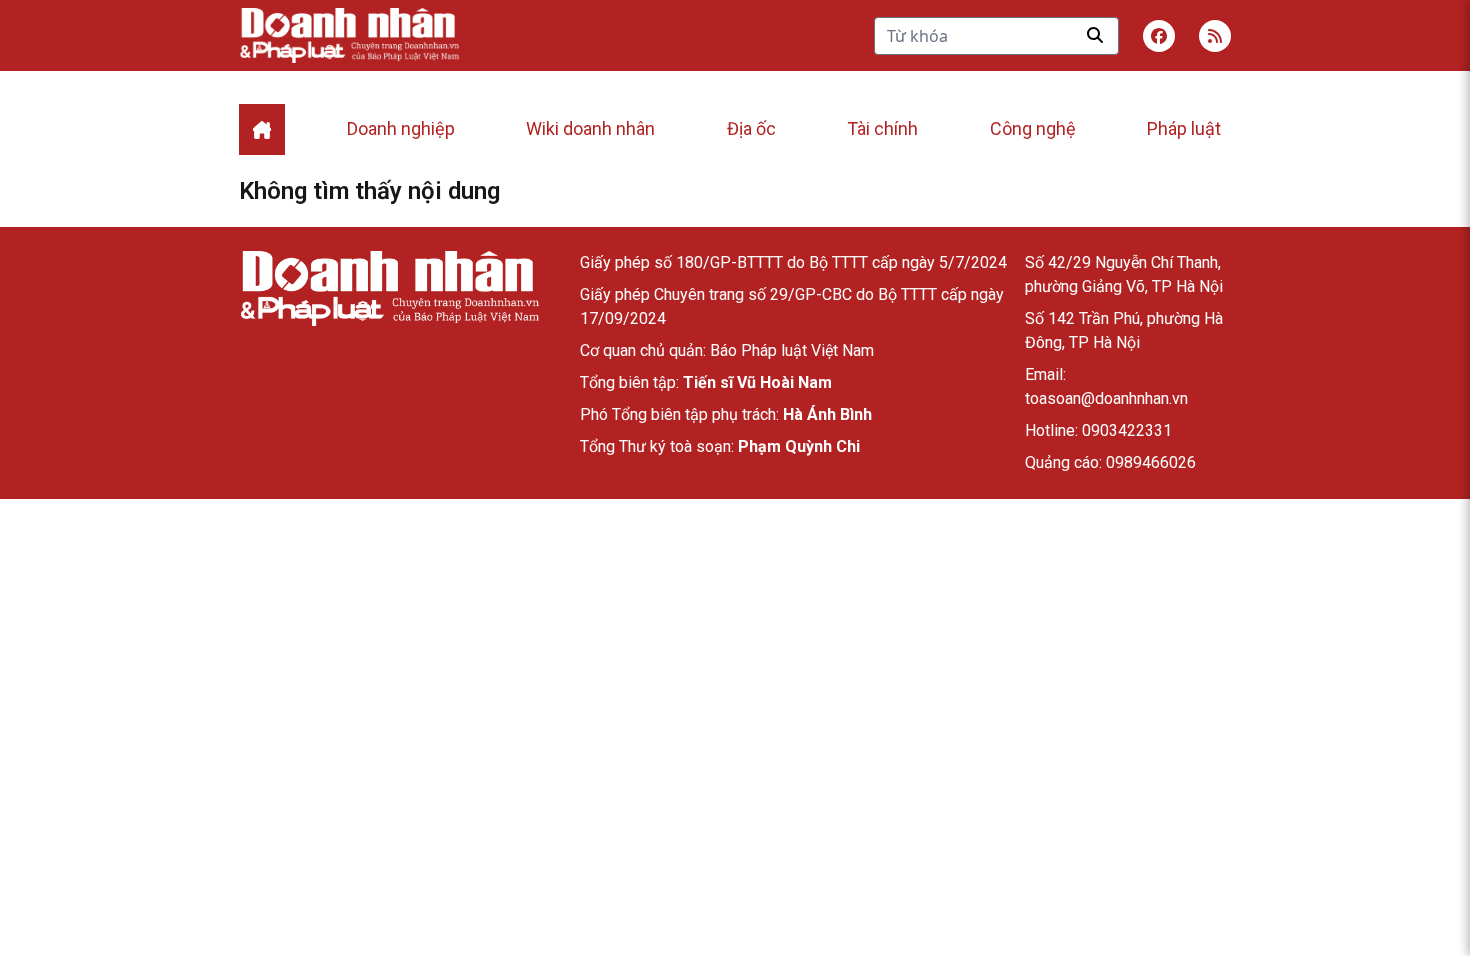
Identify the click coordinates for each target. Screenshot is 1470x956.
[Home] (262, 129)
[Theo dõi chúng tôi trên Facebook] (1159, 36)
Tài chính (882, 128)
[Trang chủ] (389, 288)
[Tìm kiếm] (1095, 35)
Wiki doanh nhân (590, 128)
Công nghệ (1033, 128)
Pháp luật (1184, 128)
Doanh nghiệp (401, 128)
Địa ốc (751, 128)
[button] (1215, 36)
